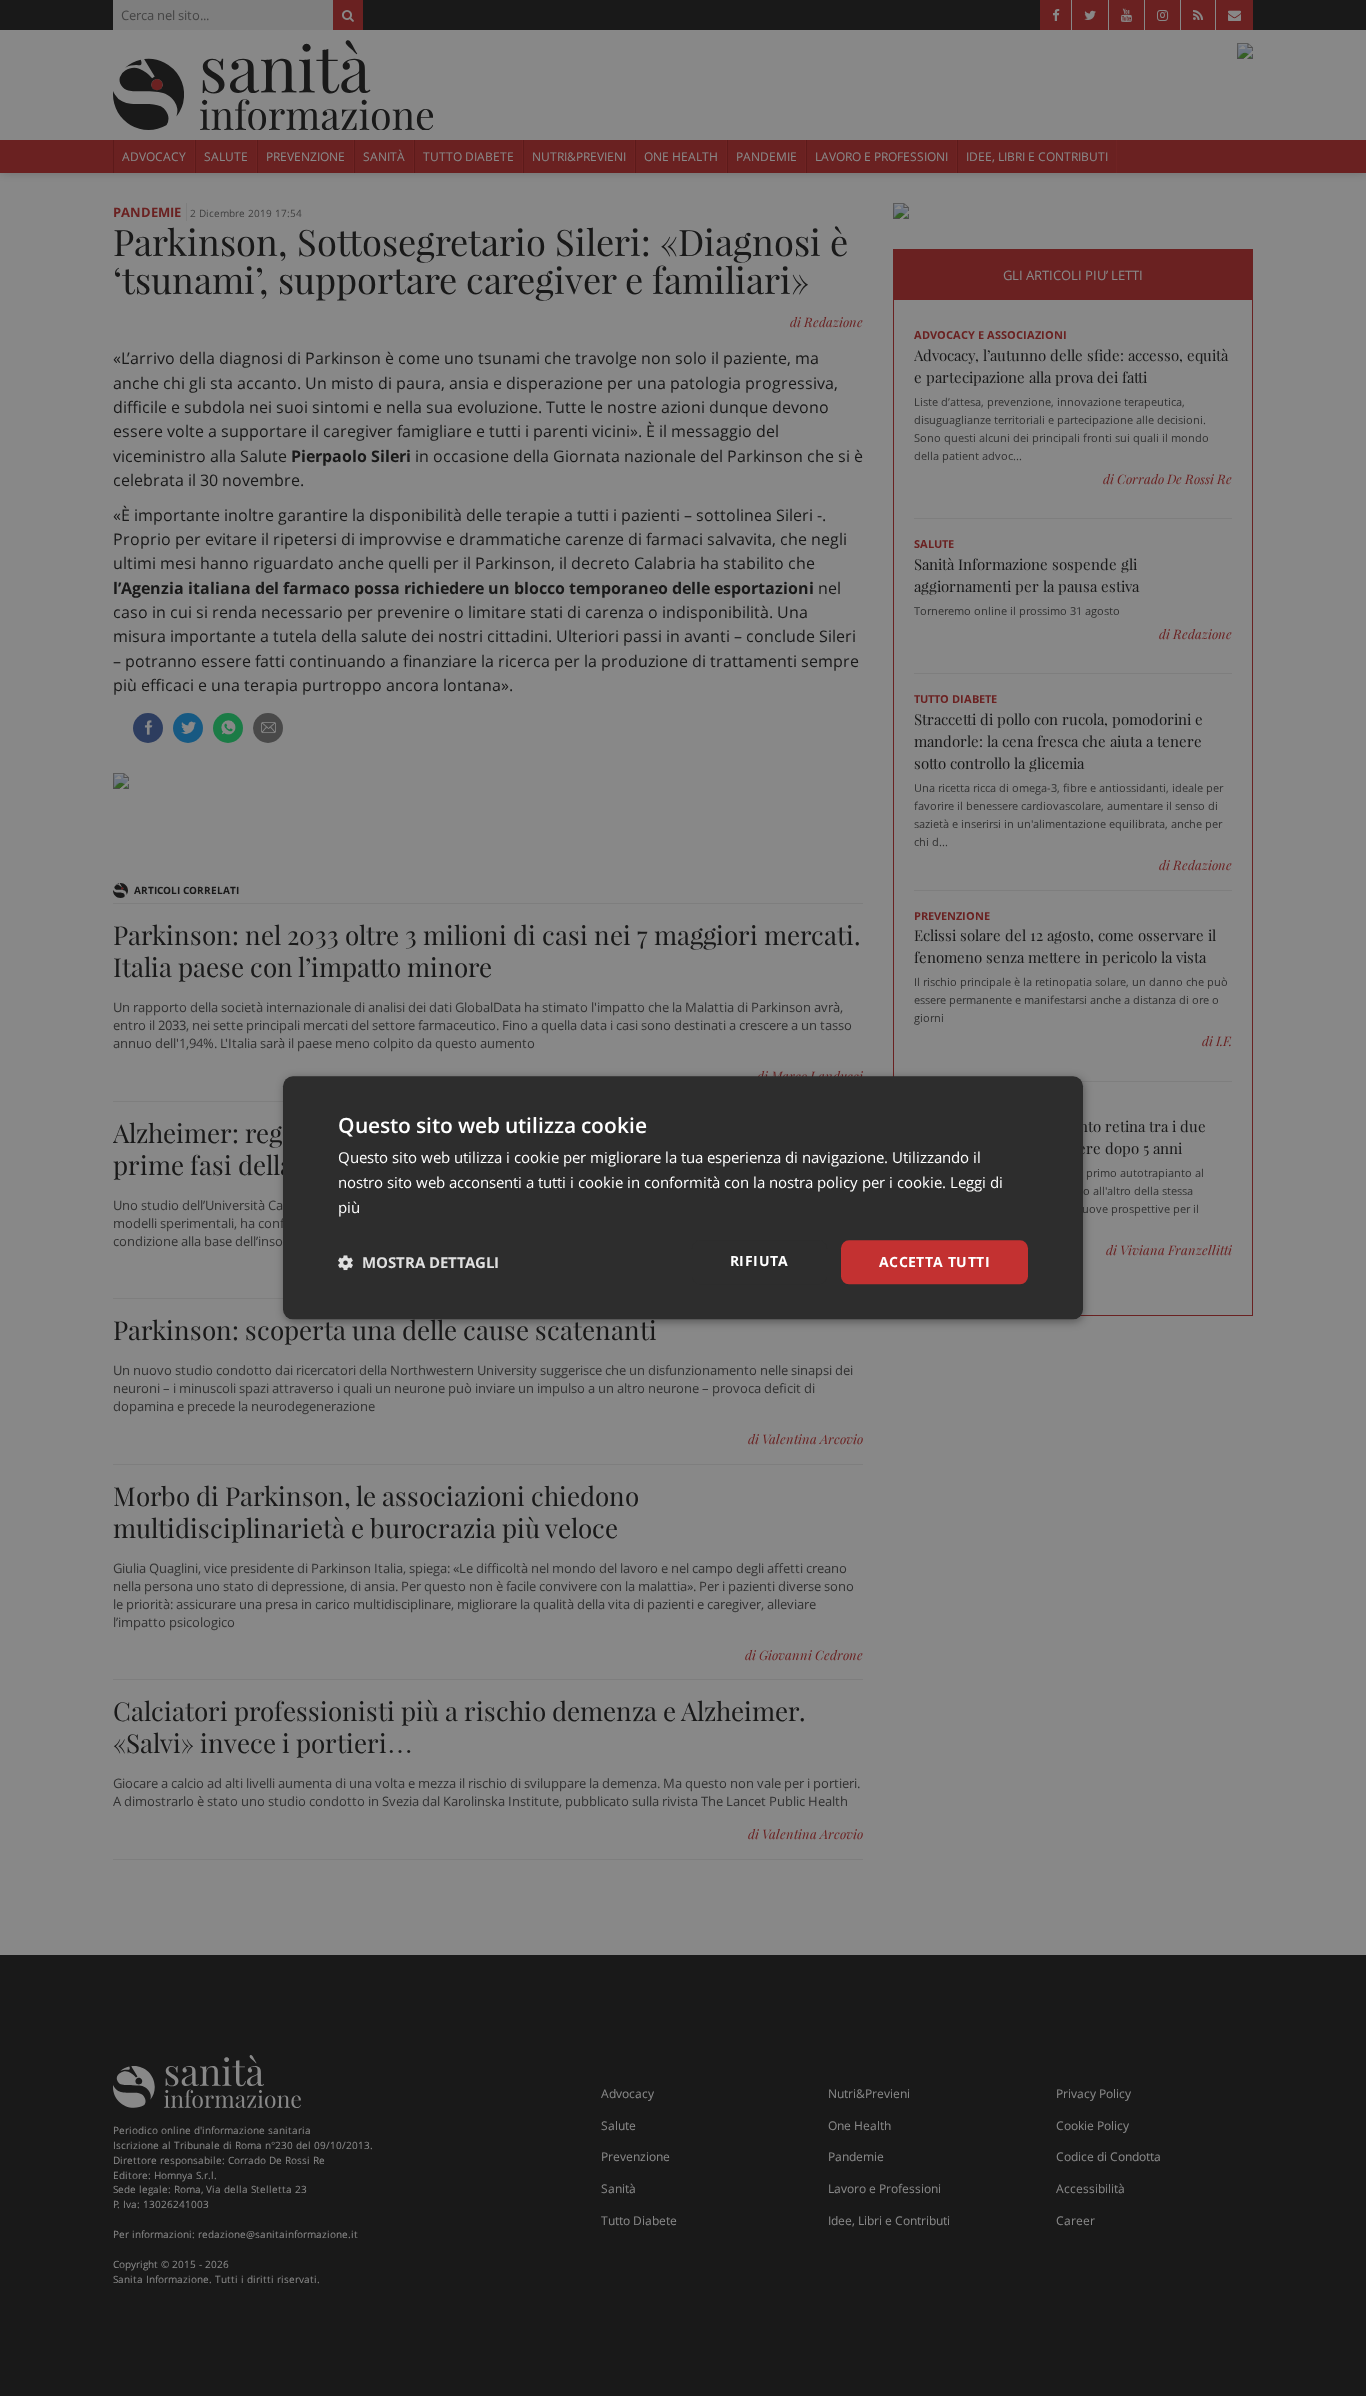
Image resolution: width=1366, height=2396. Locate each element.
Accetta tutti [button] (934, 1261)
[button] (418, 1262)
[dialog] (683, 1197)
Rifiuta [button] (759, 1260)
